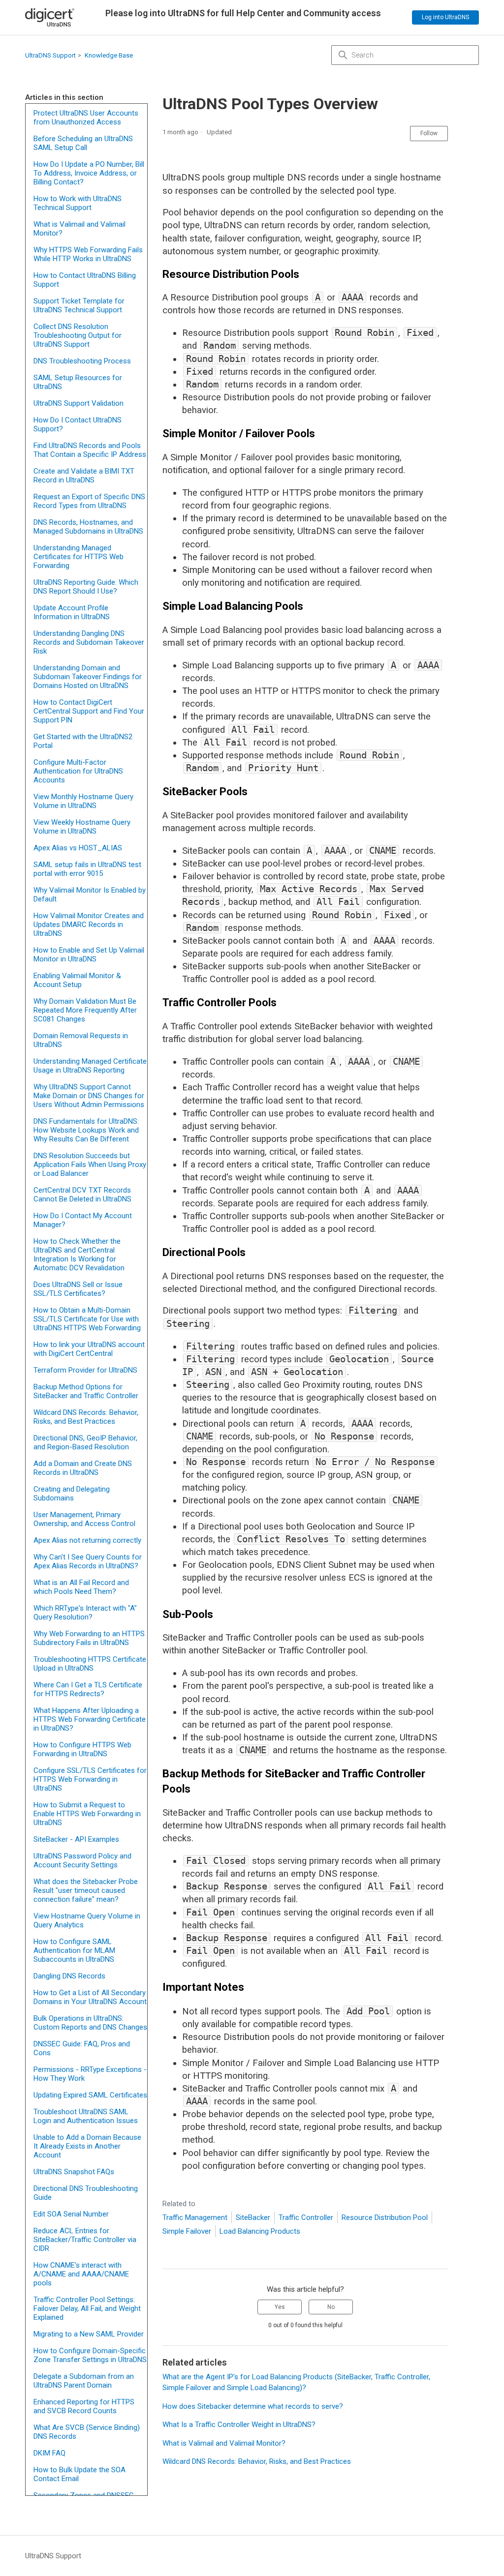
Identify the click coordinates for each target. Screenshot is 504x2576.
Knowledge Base (109, 55)
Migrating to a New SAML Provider (89, 2334)
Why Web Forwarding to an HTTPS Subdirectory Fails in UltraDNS (89, 1638)
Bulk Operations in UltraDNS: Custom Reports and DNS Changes (90, 2023)
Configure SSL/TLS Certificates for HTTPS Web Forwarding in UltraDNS (90, 1779)
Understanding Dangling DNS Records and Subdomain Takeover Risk (89, 642)
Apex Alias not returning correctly (87, 1540)
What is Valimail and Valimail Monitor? (79, 229)
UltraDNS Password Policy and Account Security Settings (82, 1860)
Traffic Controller (306, 2217)
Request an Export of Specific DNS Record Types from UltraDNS (89, 501)
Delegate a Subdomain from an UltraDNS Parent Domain (84, 2381)
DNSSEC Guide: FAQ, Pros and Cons (82, 2048)
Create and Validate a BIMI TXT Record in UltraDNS (84, 476)
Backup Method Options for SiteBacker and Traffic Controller (86, 1391)
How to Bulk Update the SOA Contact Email (79, 2474)
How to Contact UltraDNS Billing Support (85, 280)
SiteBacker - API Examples (76, 1839)
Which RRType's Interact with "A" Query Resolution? (85, 1613)
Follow (429, 133)
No (331, 2307)
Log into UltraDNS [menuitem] (445, 17)
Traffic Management (195, 2217)
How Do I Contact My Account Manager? (83, 1220)
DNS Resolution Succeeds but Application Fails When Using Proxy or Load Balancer (90, 1165)
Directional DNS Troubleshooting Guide (86, 2193)
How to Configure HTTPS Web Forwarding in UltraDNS (82, 1749)
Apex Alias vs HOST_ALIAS (78, 848)
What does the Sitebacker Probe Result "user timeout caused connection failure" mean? (86, 1890)
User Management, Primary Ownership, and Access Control (84, 1519)
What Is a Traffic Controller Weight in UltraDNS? (239, 2425)
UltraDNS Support (50, 55)
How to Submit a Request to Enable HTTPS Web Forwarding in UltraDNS (87, 1814)
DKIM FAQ (49, 2453)
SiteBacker (253, 2217)
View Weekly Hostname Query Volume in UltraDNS (82, 827)
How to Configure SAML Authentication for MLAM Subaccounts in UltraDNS (74, 1950)
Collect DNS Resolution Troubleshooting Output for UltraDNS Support (78, 335)
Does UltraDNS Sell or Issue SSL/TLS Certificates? (78, 1289)
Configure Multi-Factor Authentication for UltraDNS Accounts (78, 771)
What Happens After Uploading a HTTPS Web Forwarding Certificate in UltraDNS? (90, 1719)
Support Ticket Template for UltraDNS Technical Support (79, 305)
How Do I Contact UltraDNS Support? (78, 424)
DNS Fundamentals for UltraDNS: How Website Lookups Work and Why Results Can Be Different (86, 1130)
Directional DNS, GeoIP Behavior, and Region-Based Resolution (85, 1442)
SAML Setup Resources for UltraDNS (78, 382)
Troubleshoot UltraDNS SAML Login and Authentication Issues (86, 2116)
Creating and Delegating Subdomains (72, 1494)
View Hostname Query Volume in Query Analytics (87, 1920)
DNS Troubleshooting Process (82, 361)
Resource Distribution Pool (385, 2217)
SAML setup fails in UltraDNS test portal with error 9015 (87, 869)
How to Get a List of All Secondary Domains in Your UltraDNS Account (90, 1997)
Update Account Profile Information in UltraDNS (72, 612)
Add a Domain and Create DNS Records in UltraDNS (83, 1468)
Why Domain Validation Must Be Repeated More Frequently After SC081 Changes (85, 1010)
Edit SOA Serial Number (71, 2214)
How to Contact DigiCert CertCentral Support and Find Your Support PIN (89, 711)
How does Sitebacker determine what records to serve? (253, 2406)
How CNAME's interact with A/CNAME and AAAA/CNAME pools (81, 2274)
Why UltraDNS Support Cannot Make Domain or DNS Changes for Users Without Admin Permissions (89, 1096)
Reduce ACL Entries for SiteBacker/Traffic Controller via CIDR (85, 2240)
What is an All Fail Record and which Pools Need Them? (81, 1587)
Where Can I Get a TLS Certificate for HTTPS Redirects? (88, 1689)
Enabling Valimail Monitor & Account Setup (77, 980)
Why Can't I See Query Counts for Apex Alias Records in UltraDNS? (88, 1561)
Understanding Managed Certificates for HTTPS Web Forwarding (79, 557)
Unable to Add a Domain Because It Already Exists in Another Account (87, 2146)
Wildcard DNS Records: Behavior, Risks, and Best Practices (86, 1417)
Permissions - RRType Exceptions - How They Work (90, 2074)
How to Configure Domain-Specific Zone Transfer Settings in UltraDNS (90, 2355)
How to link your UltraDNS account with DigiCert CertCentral (89, 1349)
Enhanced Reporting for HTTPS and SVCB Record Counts (84, 2406)
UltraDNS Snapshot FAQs (74, 2172)
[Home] (50, 17)
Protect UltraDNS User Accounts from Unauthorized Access (86, 118)
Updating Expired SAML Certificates (90, 2095)
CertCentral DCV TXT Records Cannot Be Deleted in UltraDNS (82, 1195)
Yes (280, 2307)
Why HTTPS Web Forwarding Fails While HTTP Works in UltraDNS (88, 254)
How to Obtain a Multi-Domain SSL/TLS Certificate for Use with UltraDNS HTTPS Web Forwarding (87, 1319)
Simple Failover (187, 2231)
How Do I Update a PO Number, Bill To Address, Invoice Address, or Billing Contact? (89, 173)
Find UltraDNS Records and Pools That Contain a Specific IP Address (90, 450)
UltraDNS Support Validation (79, 403)
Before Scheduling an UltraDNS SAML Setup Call (83, 143)
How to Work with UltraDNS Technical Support (78, 203)
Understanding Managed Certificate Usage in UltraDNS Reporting (90, 1066)
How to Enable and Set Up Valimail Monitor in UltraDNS (89, 955)
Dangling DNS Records (69, 1976)
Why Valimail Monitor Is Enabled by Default (90, 895)
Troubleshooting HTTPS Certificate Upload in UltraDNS (90, 1664)
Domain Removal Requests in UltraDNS (81, 1040)
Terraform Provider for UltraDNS (85, 1370)
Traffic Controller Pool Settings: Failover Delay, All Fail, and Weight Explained (87, 2308)
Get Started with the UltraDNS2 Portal (83, 741)
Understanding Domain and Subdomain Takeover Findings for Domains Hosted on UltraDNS (88, 677)
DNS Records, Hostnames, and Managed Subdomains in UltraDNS (88, 527)
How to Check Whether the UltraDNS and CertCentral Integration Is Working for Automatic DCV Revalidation (79, 1255)
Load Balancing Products (260, 2231)
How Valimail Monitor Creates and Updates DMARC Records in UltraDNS (89, 925)
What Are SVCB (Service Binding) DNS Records (87, 2432)
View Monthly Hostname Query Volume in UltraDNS (83, 801)
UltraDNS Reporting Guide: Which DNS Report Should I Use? (86, 587)
